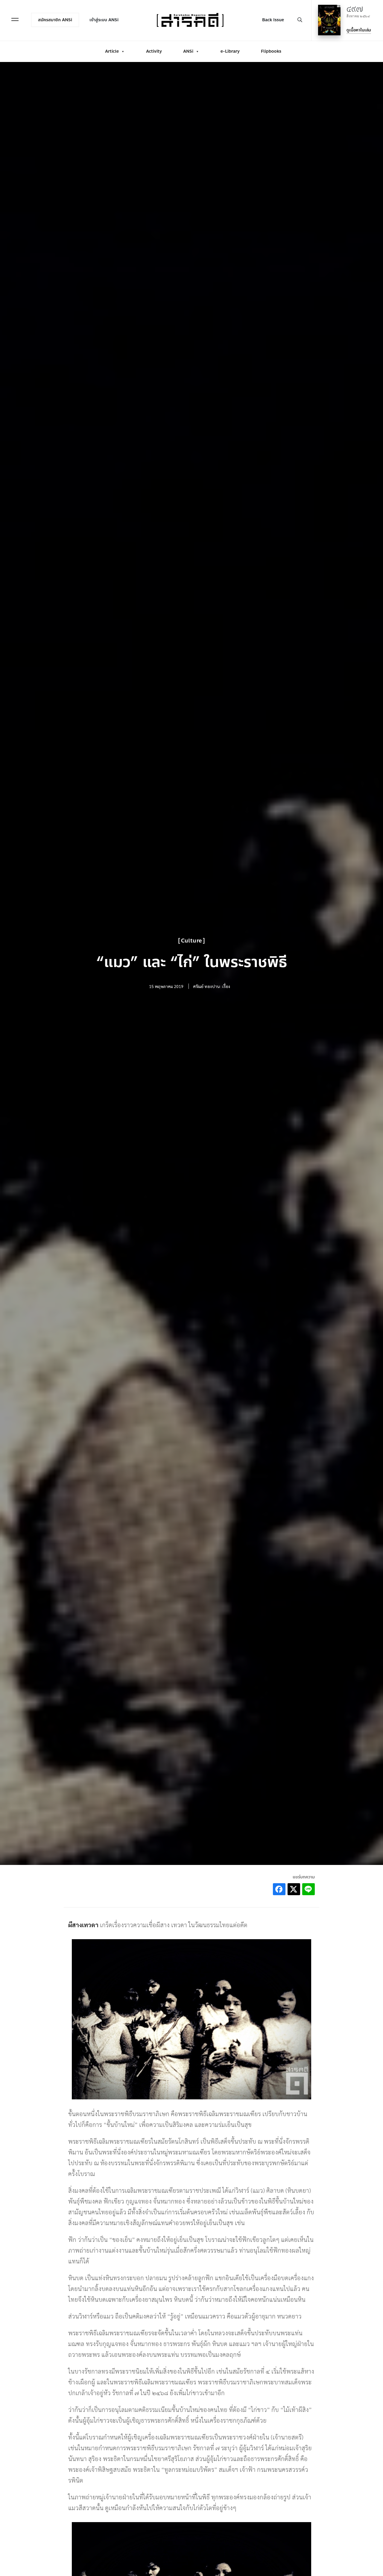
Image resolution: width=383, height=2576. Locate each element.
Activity (154, 51)
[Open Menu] (15, 19)
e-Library (230, 51)
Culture (191, 941)
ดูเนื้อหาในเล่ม (359, 30)
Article (112, 51)
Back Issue (273, 20)
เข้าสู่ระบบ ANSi (104, 20)
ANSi (188, 51)
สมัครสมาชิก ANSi (55, 20)
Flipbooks (271, 51)
